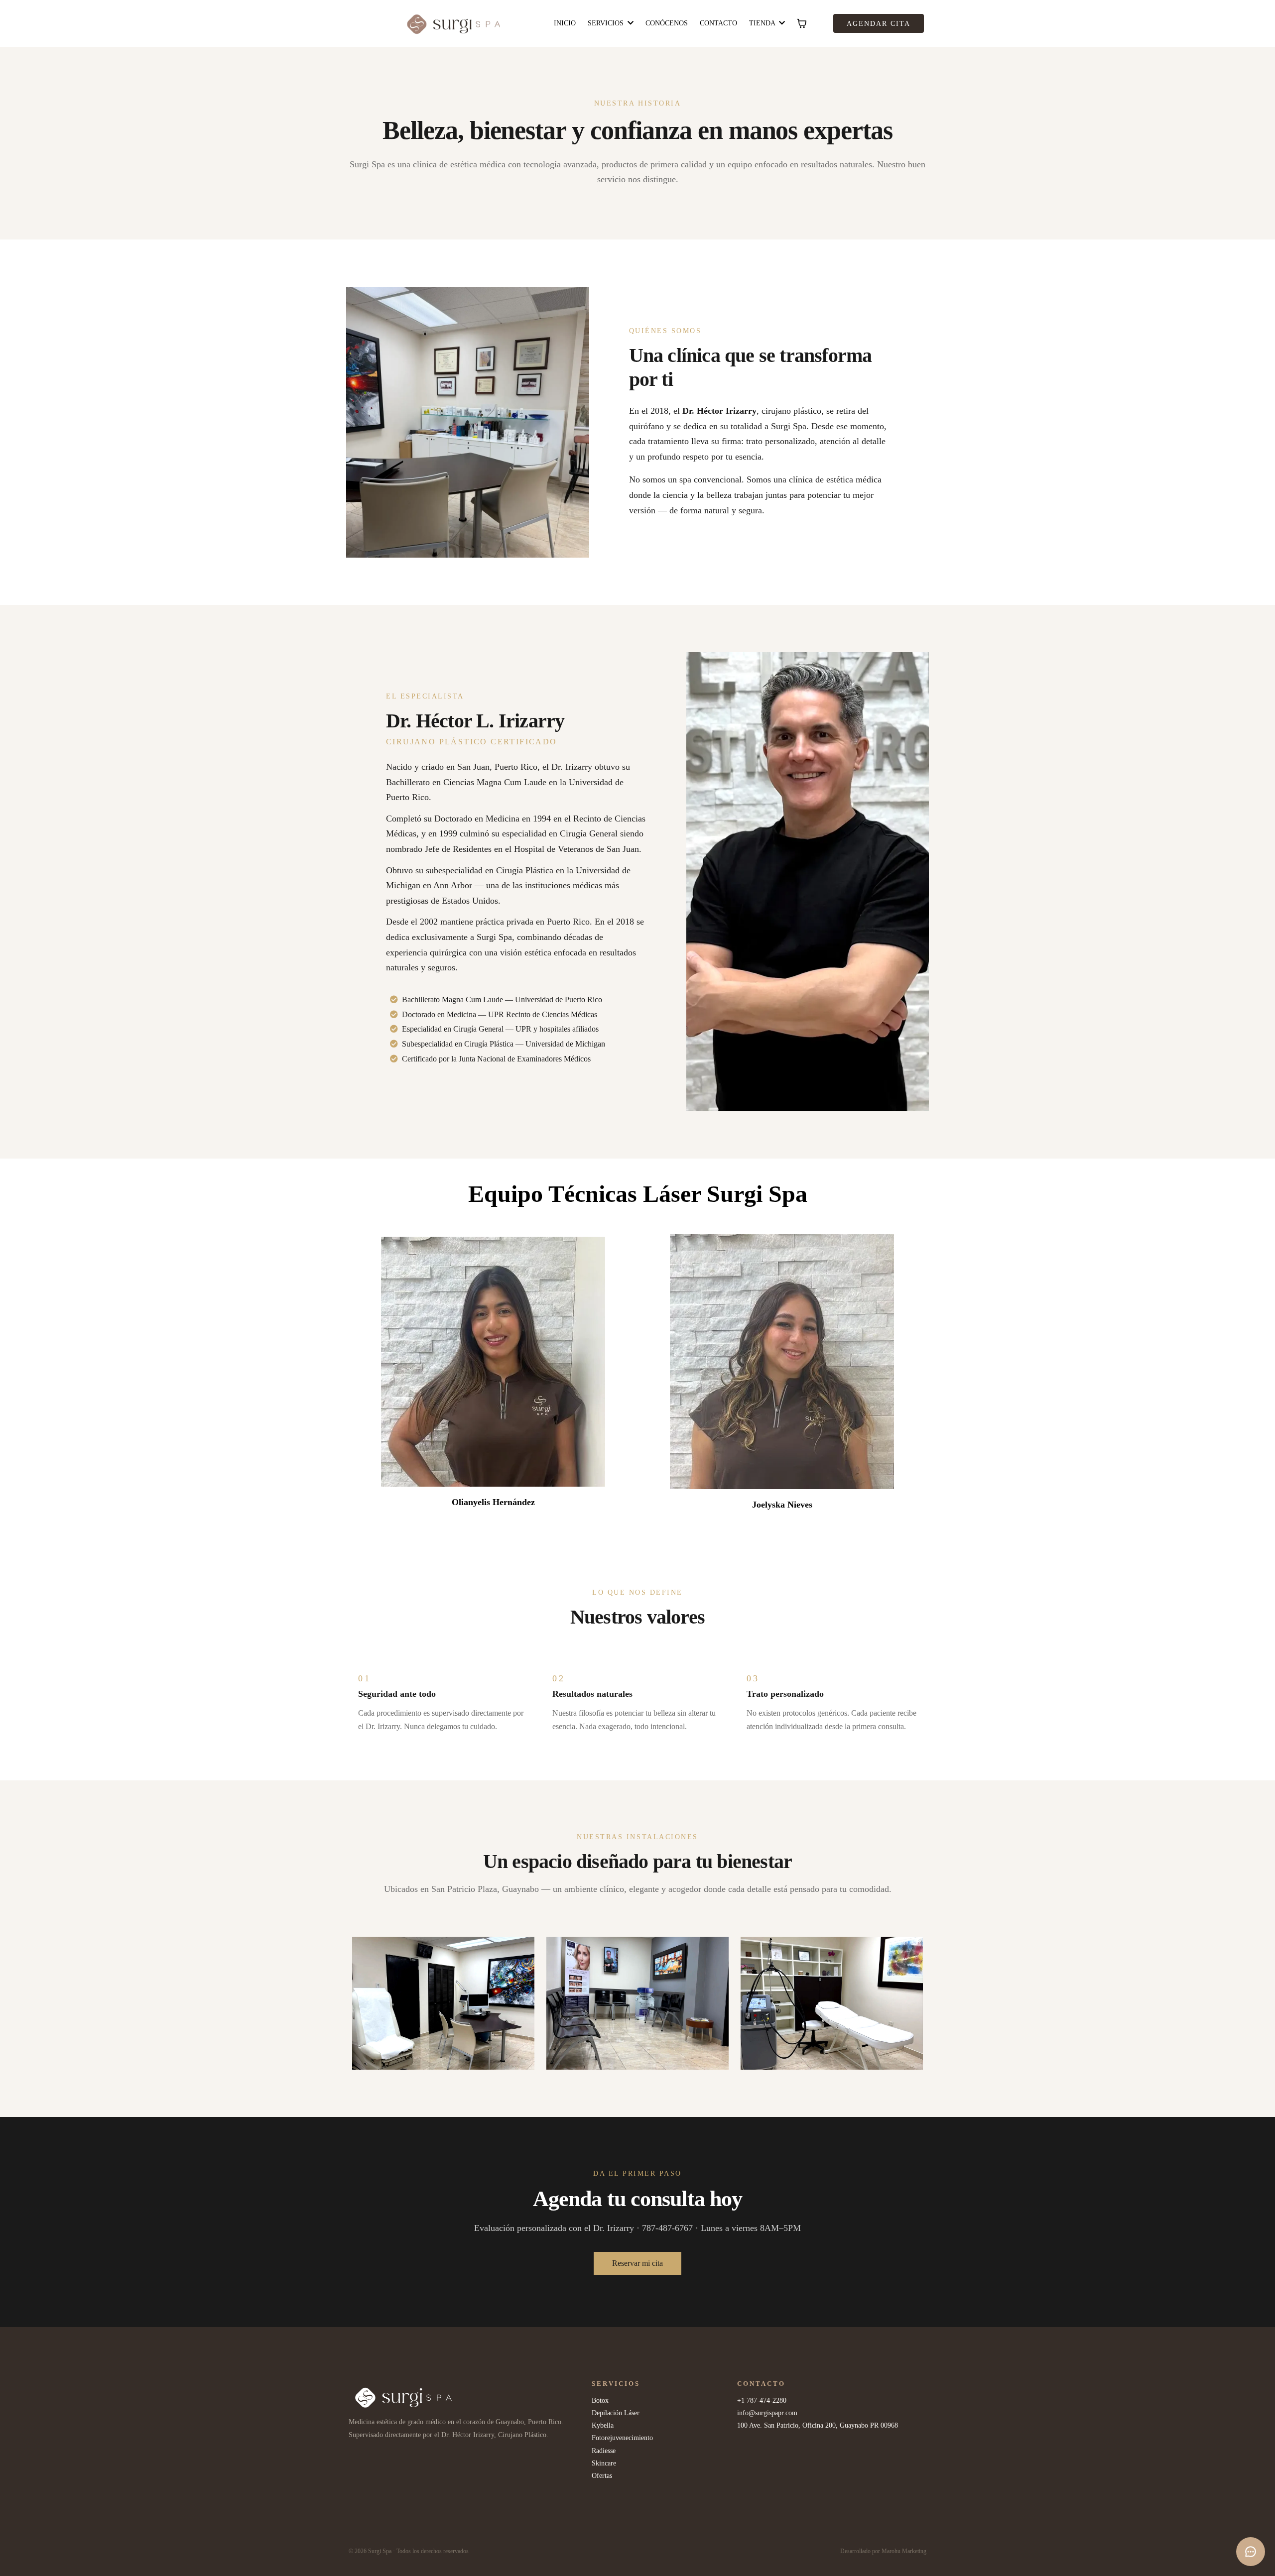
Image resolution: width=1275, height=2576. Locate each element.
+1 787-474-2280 (762, 2400)
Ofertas (602, 2476)
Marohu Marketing (904, 2551)
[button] (781, 23)
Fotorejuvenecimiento (622, 2438)
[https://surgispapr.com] (454, 23)
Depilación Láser (616, 2413)
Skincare (604, 2463)
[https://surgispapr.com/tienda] (468, 2398)
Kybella (603, 2425)
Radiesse (604, 2451)
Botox (600, 2400)
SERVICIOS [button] (607, 23)
